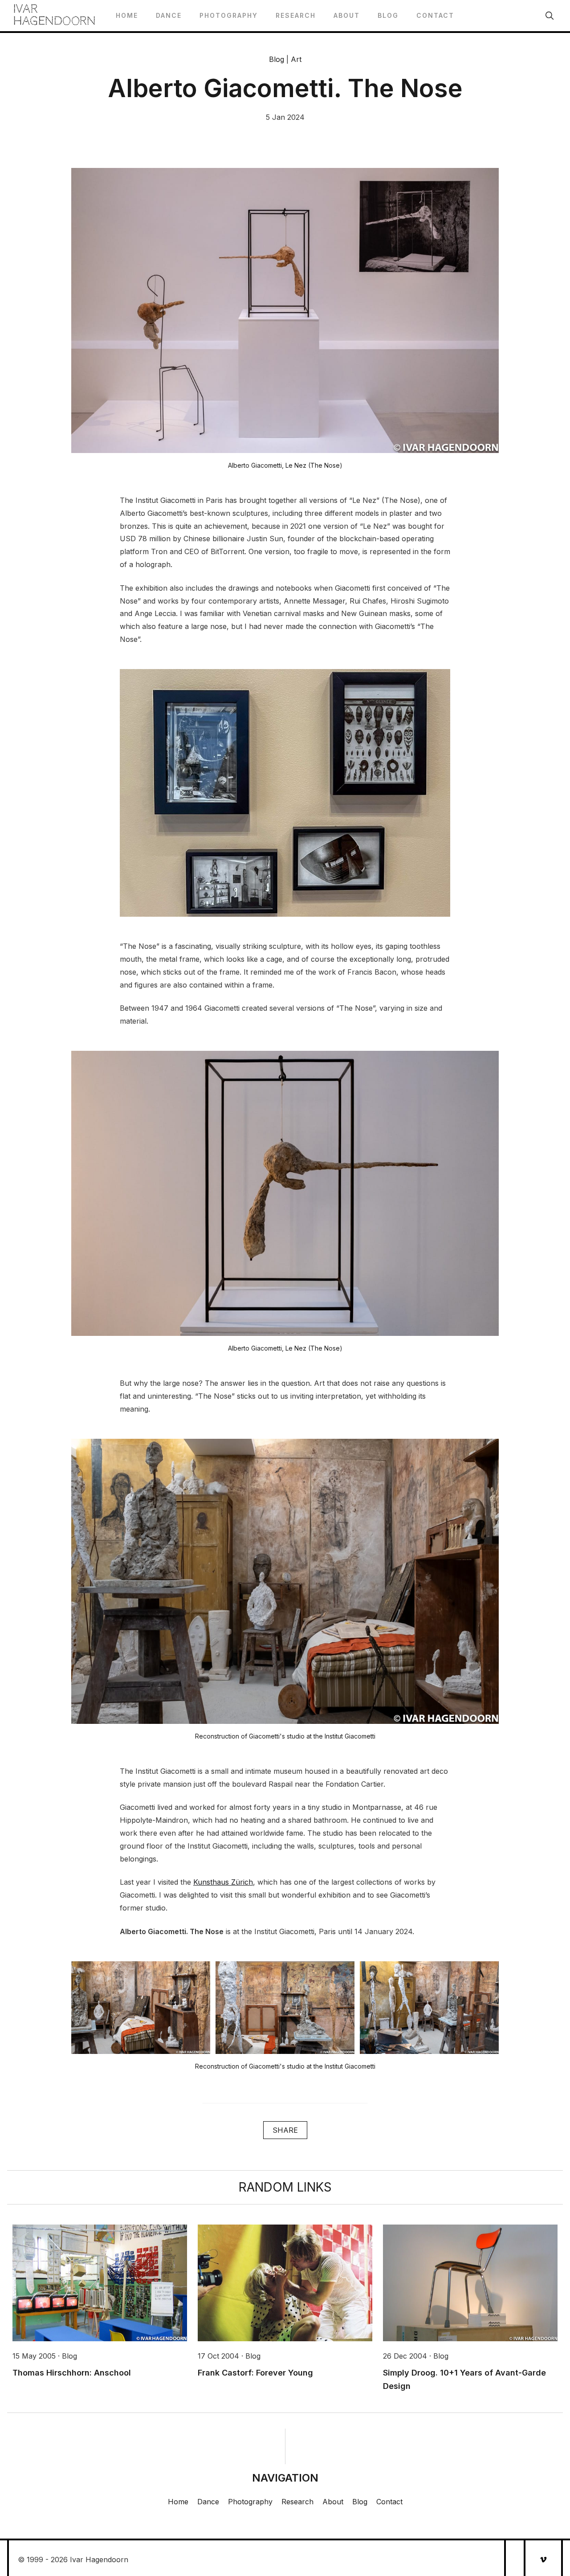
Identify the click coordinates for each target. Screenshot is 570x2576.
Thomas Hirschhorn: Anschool (72, 2373)
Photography (229, 15)
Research (296, 15)
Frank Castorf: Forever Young (255, 2373)
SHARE (285, 2130)
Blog (388, 15)
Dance (169, 15)
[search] (550, 16)
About (347, 15)
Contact (435, 15)
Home (127, 15)
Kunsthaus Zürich (223, 1882)
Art (296, 59)
